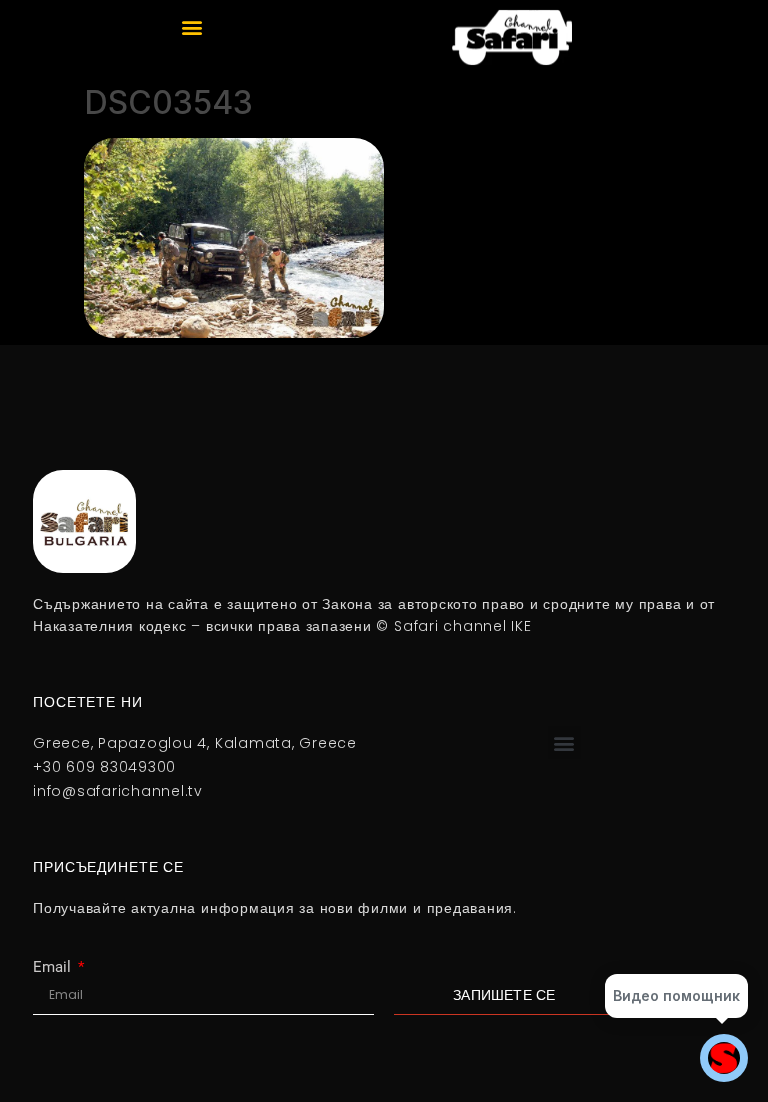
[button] (192, 26)
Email (54, 967)
